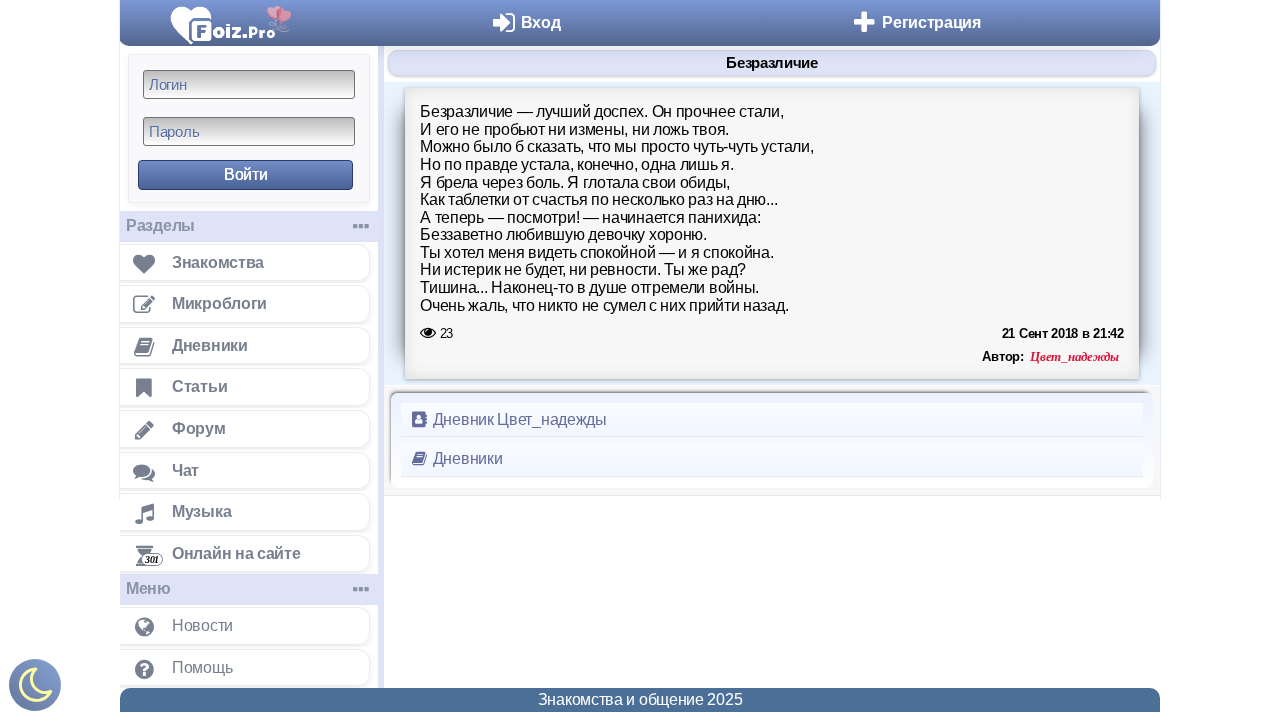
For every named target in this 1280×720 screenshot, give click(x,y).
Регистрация (931, 22)
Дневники (465, 458)
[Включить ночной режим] (35, 689)
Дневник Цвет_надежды (518, 419)
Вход (541, 22)
